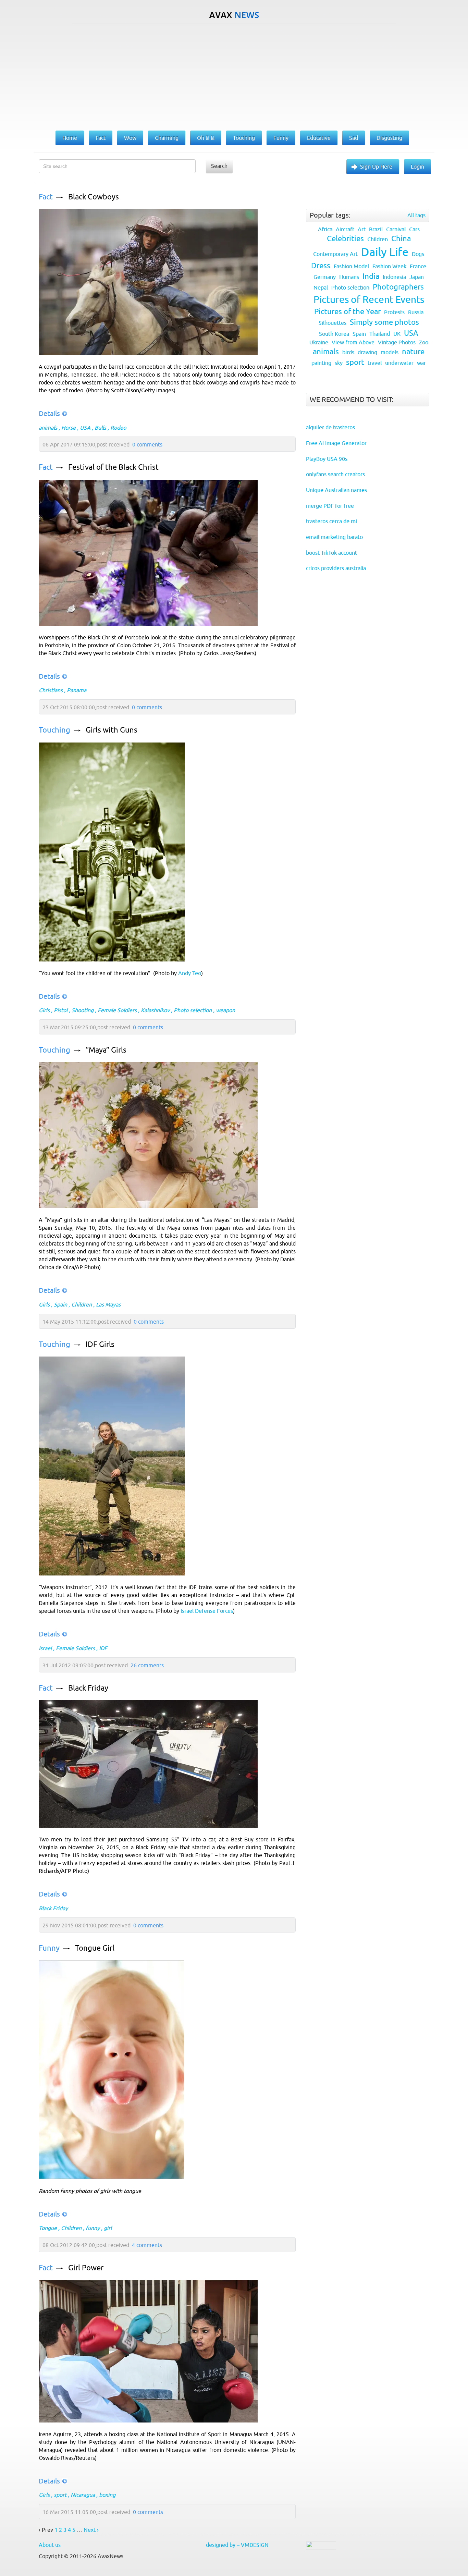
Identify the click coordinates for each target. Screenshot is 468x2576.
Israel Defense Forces (207, 1611)
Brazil (376, 229)
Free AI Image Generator (336, 443)
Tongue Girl (95, 1948)
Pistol (61, 1010)
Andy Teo (190, 973)
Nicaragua (83, 2495)
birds (348, 352)
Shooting (83, 1010)
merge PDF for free (330, 506)
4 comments (147, 2245)
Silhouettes (332, 323)
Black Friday (88, 1688)
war (421, 363)
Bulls (100, 428)
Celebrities (345, 239)
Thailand (380, 334)
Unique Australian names (336, 490)
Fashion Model (351, 266)
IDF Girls (100, 1344)
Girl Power (86, 2268)
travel (375, 363)
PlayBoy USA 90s (327, 459)
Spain (60, 1304)
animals (48, 428)
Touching (54, 730)
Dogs (418, 254)
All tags (416, 215)
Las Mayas (108, 1304)
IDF (103, 1648)
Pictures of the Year (347, 312)
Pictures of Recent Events (369, 299)
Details (49, 413)
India (371, 276)
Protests (394, 312)
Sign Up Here (376, 167)
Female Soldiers (117, 1010)
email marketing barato (334, 537)
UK (397, 334)
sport (60, 2495)
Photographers (398, 287)
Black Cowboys (94, 197)
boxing (107, 2495)
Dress (321, 266)
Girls (44, 1010)
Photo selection (193, 1010)
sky (339, 363)
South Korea (334, 334)
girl (108, 2228)
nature (413, 352)
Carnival (396, 229)
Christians (51, 690)
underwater (399, 363)
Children (82, 1304)
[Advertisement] (234, 76)
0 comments (147, 444)
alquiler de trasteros (330, 427)
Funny (49, 1948)
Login (417, 167)
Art (362, 229)
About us (50, 2545)
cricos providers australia (336, 568)
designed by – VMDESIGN (237, 2545)
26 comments (147, 1665)
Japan (417, 277)
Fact (46, 197)
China (401, 239)
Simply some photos (384, 322)
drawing (367, 352)
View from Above (353, 342)
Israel (45, 1648)
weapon (225, 1010)
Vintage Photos (397, 342)
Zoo (424, 342)
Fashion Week (389, 266)
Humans (349, 277)
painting (321, 363)
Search (219, 166)
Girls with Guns (112, 730)
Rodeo (118, 428)
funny (93, 2228)
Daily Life (385, 252)
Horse (69, 428)
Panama (77, 690)
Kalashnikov (155, 1010)
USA (85, 428)
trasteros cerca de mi (331, 521)
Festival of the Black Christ (113, 467)
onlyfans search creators (335, 474)
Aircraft (345, 229)
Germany (325, 277)
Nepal (321, 287)
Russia (416, 312)
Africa (325, 229)
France (418, 266)
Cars (414, 229)
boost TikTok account (331, 553)
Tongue (48, 2228)
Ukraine (319, 342)
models (390, 352)
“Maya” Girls (106, 1050)
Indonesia (394, 277)
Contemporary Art (335, 254)
